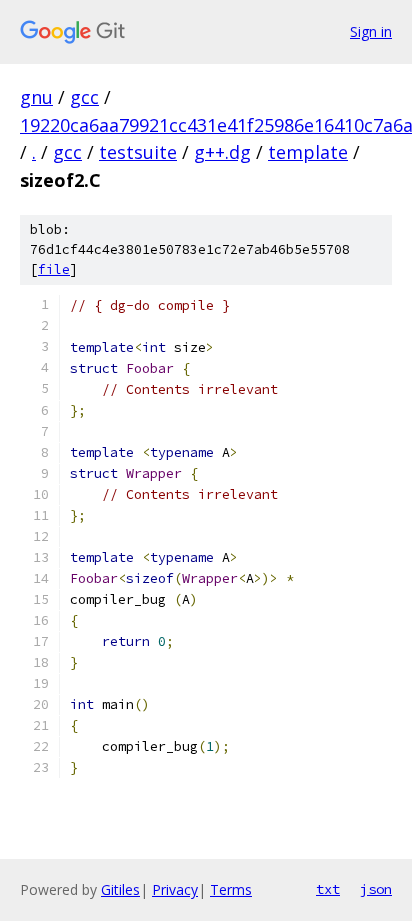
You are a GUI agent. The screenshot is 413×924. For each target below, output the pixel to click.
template (308, 152)
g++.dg (222, 152)
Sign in (371, 31)
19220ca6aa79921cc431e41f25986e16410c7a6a (216, 125)
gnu (36, 97)
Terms (231, 889)
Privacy (175, 889)
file (54, 269)
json (376, 889)
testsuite (138, 152)
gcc (84, 97)
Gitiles (120, 889)
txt (328, 889)
